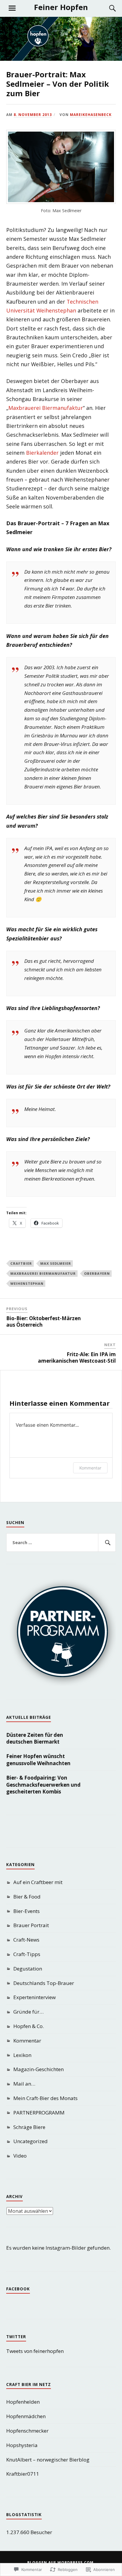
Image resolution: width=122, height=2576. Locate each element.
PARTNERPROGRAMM (39, 2113)
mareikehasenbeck (91, 114)
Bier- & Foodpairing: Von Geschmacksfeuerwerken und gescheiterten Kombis (43, 1785)
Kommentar (90, 1468)
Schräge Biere (29, 2127)
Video (20, 2156)
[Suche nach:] (61, 1543)
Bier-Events (27, 1911)
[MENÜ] (12, 8)
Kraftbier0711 (23, 2474)
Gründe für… (28, 2012)
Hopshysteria (22, 2445)
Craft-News (26, 1940)
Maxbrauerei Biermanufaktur (46, 408)
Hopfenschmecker (27, 2431)
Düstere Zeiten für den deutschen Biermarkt (35, 1738)
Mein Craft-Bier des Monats (45, 2098)
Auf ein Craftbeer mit (38, 1882)
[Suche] (107, 8)
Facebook (18, 2289)
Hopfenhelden (23, 2402)
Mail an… (24, 2084)
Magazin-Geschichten (38, 2069)
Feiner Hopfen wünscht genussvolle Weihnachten (38, 1760)
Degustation (28, 1969)
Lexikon (22, 2055)
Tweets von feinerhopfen (35, 2351)
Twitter (16, 2337)
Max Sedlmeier (56, 1263)
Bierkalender (42, 453)
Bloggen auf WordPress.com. (61, 2563)
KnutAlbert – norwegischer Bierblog (48, 2460)
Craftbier (21, 1263)
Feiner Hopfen (61, 7)
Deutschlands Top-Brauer (44, 1983)
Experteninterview (34, 1997)
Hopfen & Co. (29, 2026)
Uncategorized (30, 2141)
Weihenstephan (27, 1283)
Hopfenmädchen (26, 2416)
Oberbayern (97, 1273)
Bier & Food (27, 1897)
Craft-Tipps (27, 1954)
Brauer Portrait (31, 1925)
